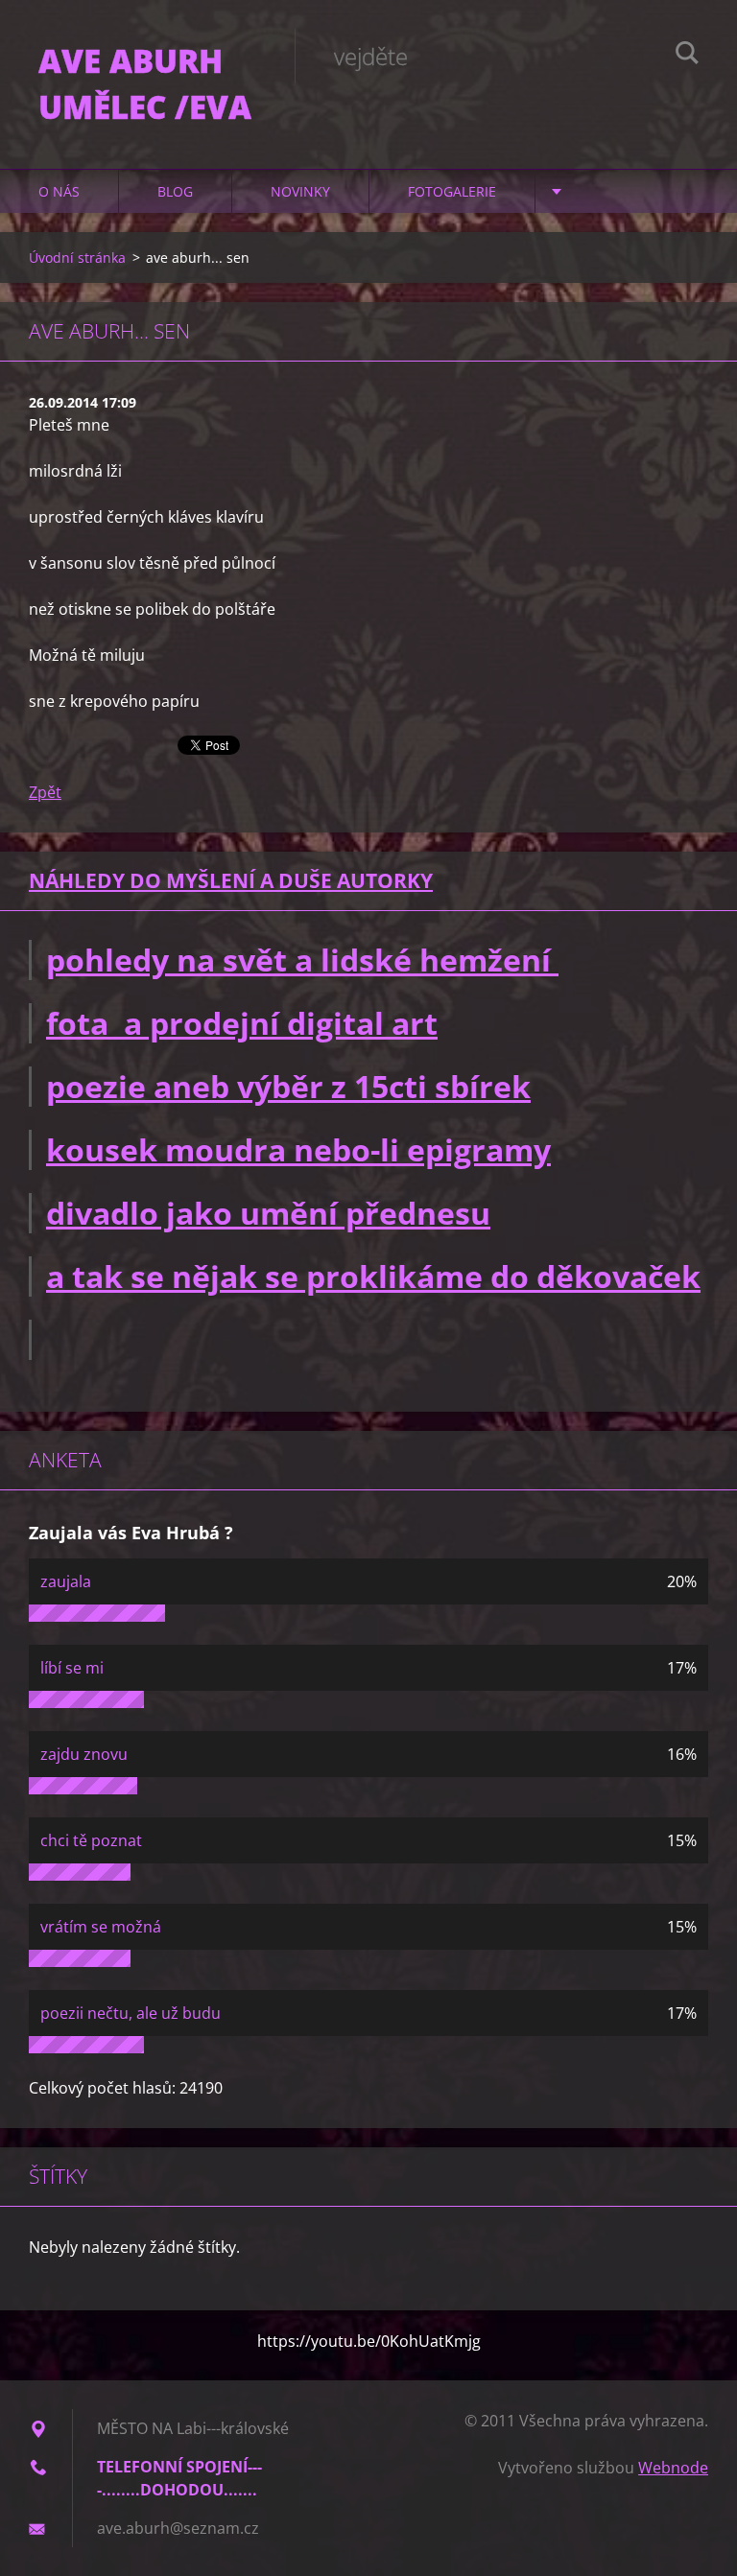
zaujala (66, 1581)
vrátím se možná (101, 1927)
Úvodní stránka (77, 258)
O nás (59, 191)
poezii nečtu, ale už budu (131, 2013)
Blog (175, 191)
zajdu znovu (84, 1754)
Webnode (673, 2468)
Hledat (687, 56)
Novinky (300, 191)
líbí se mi (72, 1668)
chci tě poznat (91, 1840)
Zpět (45, 792)
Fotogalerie (452, 191)
